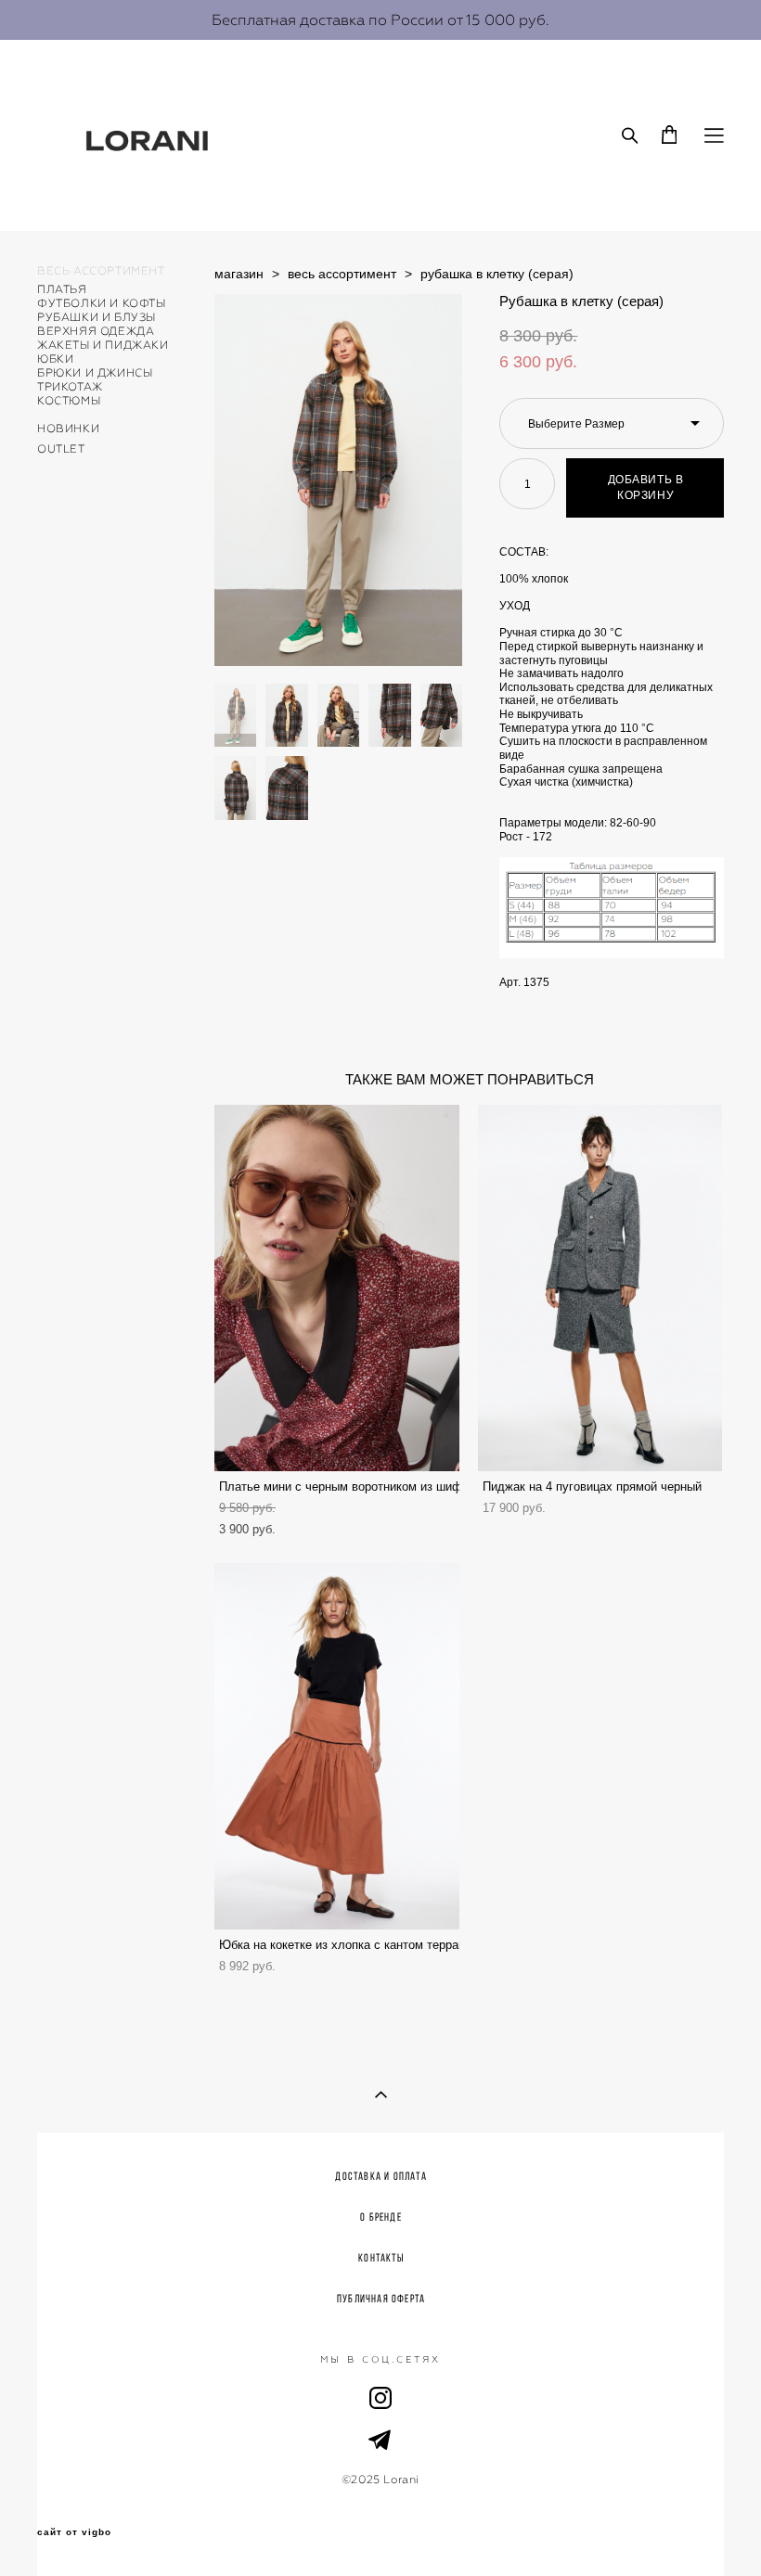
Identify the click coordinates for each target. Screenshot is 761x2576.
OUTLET (61, 449)
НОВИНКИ (68, 429)
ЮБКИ (55, 359)
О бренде (381, 2217)
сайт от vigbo (74, 2532)
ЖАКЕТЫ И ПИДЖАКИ (103, 345)
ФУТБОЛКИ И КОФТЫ (102, 303)
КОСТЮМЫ (69, 401)
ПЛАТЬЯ (62, 289)
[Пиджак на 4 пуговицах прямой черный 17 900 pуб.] (600, 1288)
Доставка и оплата (380, 2176)
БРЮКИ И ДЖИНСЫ (95, 373)
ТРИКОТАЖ (70, 387)
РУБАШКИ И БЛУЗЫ (97, 317)
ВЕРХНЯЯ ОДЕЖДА (96, 331)
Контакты (381, 2257)
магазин (239, 274)
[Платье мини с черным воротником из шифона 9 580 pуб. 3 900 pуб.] (337, 1288)
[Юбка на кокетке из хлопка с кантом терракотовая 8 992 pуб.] (337, 1746)
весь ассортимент (342, 274)
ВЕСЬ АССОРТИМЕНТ (101, 271)
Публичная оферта (381, 2298)
